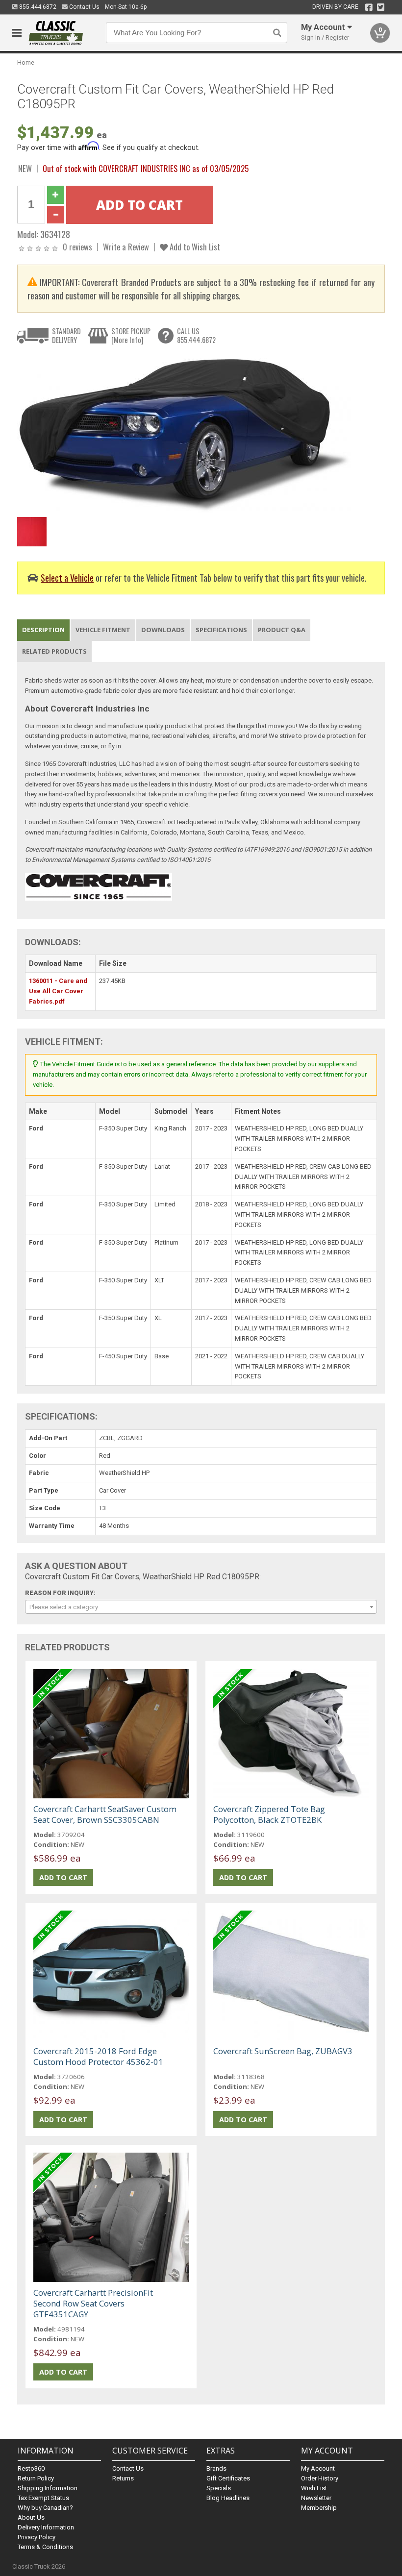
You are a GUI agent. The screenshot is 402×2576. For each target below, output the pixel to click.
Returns (123, 2478)
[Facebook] (369, 7)
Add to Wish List (194, 247)
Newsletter (316, 2498)
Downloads (163, 630)
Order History (320, 2478)
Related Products (54, 651)
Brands (216, 2468)
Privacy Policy (37, 2537)
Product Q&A (282, 630)
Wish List (314, 2488)
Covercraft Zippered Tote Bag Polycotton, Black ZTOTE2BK (269, 1814)
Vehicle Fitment (103, 630)
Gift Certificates (228, 2478)
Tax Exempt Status (43, 2498)
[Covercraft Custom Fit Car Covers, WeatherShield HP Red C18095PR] (184, 433)
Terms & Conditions (45, 2547)
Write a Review (126, 247)
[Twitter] (381, 7)
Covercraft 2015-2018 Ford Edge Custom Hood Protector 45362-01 (98, 2056)
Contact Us (84, 7)
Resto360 (31, 2468)
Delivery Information (46, 2527)
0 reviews (77, 247)
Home (26, 62)
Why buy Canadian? (45, 2508)
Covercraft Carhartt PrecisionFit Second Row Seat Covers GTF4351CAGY (93, 2303)
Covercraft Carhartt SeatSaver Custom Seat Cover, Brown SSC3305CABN (105, 1814)
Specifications (221, 630)
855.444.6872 (37, 7)
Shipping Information (48, 2488)
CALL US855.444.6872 (196, 335)
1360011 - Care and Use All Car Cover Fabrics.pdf (58, 991)
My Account (318, 2468)
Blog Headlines (228, 2498)
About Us (31, 2517)
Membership (319, 2508)
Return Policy (36, 2478)
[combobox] (201, 1607)
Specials (219, 2488)
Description (43, 630)
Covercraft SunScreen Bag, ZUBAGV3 (283, 2051)
